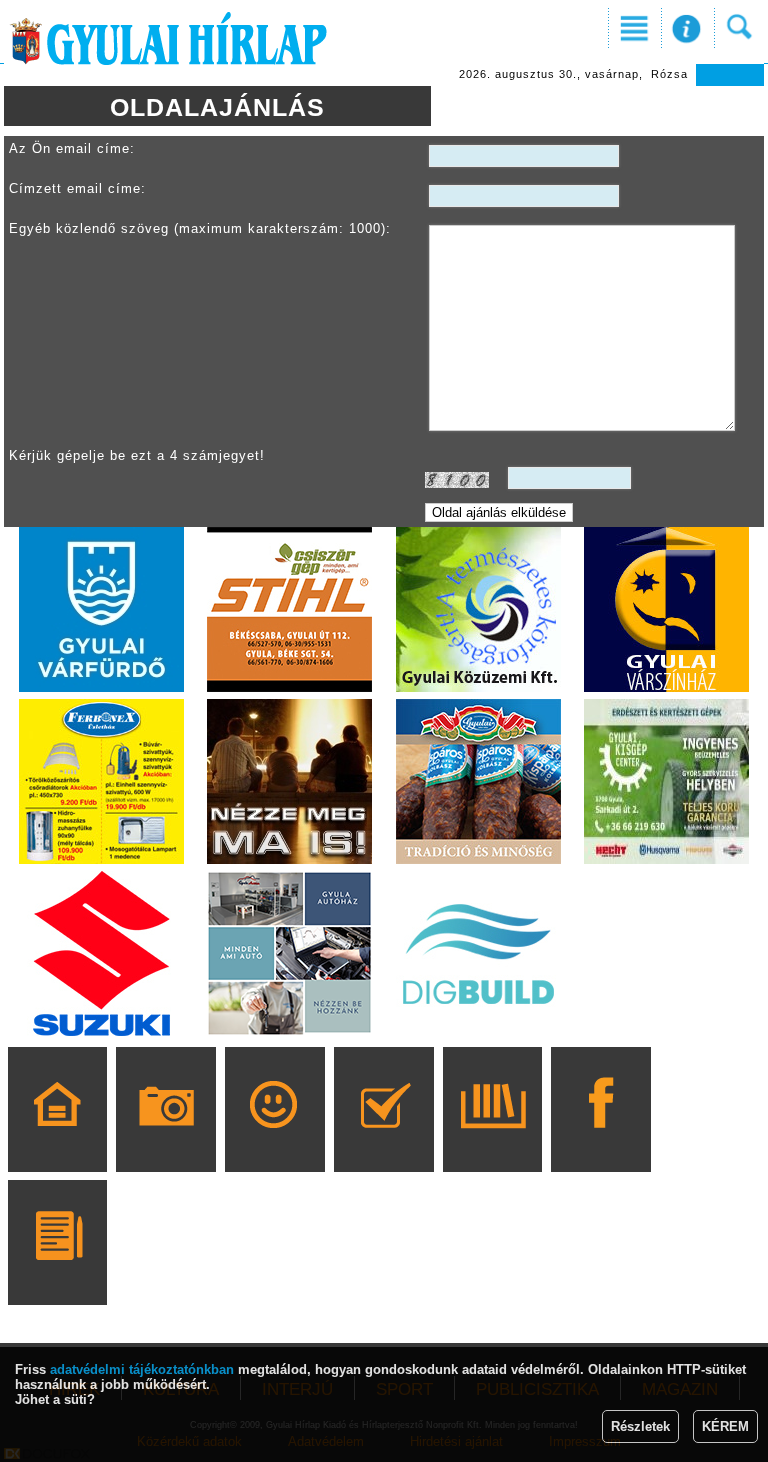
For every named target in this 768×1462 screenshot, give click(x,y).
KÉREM (725, 1426)
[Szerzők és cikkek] (57, 1271)
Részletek (640, 1426)
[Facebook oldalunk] (601, 1138)
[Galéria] (166, 1138)
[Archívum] (492, 1138)
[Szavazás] (383, 1138)
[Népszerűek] (274, 1138)
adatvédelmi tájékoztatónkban (142, 1369)
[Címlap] (57, 1138)
